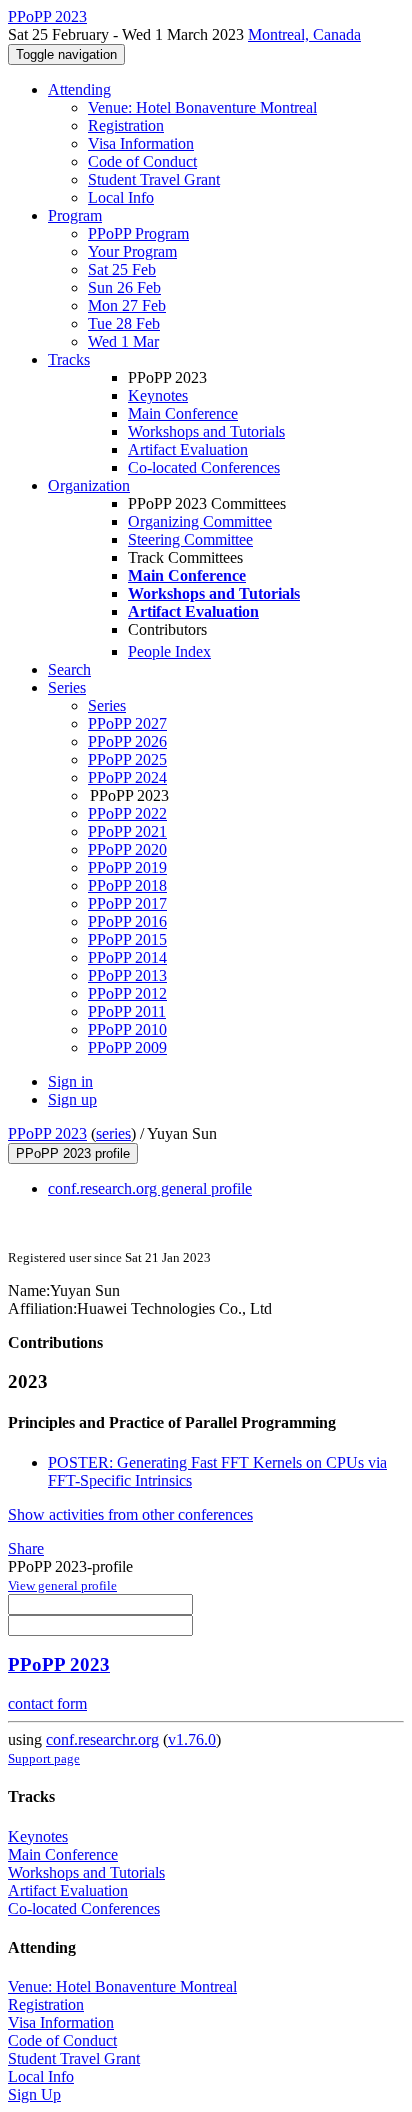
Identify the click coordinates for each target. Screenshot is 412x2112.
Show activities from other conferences (130, 1514)
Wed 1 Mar (123, 341)
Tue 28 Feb (124, 323)
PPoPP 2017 (127, 903)
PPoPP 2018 (127, 885)
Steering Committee (190, 539)
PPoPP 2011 (127, 1011)
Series (107, 705)
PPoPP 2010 (127, 1029)
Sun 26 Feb (124, 287)
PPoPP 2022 (127, 813)
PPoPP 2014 (127, 957)
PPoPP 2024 (127, 777)
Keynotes (158, 395)
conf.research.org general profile (150, 1188)
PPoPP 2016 (127, 921)
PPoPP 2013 (127, 975)
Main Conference (183, 413)
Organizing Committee (200, 521)
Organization (89, 485)
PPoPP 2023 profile (73, 1153)
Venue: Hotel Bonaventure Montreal (202, 107)
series (113, 1133)
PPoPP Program (138, 233)
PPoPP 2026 (127, 741)
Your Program (132, 251)
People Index (169, 651)
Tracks (69, 359)
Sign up (72, 1099)
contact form (47, 1703)
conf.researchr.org (102, 1739)
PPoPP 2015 (127, 939)
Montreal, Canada (304, 34)
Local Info (121, 197)
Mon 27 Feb (127, 305)
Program (75, 215)
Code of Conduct (142, 161)
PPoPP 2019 (127, 867)
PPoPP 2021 (127, 831)
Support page (44, 1758)
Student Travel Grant (154, 179)
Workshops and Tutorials (206, 431)
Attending (79, 89)
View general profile (62, 1585)
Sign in (70, 1081)
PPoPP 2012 (127, 993)
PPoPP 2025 (127, 759)
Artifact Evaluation (188, 449)
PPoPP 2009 (127, 1047)
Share (26, 1548)
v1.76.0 (192, 1739)
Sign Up (34, 2094)
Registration (126, 125)
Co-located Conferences (204, 467)
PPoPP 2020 (127, 849)
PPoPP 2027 (127, 723)
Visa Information (141, 143)
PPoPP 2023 (47, 1133)
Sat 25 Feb (122, 269)
